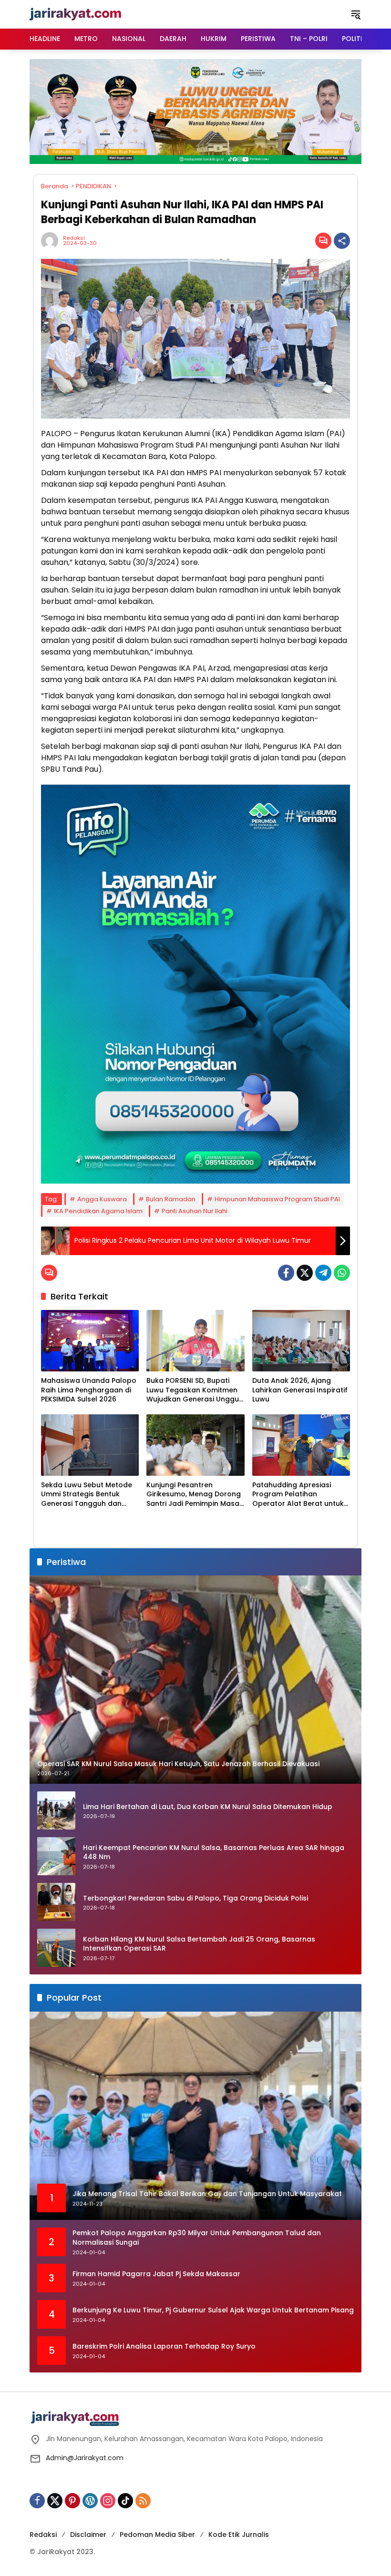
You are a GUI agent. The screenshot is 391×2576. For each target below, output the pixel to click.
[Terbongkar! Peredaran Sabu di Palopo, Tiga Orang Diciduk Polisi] (56, 1902)
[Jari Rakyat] (76, 14)
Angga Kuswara (102, 1199)
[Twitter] (305, 1273)
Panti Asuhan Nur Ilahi (195, 1211)
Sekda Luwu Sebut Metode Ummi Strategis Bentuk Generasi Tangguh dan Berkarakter (87, 1495)
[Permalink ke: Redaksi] (52, 241)
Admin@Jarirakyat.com (85, 2458)
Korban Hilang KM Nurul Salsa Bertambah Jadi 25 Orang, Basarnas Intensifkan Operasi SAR (199, 1944)
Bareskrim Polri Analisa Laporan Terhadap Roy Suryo (164, 2346)
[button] (356, 14)
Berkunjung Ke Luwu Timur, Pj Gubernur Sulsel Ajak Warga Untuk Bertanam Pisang (213, 2310)
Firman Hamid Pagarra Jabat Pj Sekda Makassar (156, 2274)
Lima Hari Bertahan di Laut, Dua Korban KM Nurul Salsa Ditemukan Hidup (208, 1807)
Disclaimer (88, 2535)
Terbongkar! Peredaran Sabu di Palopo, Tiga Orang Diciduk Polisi (195, 1898)
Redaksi (74, 238)
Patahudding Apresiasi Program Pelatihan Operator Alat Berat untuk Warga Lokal (298, 1495)
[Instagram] (108, 2501)
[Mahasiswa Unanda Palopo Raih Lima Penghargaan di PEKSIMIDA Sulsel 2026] (90, 1341)
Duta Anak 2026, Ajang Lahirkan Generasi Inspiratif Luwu (300, 1390)
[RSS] (143, 2501)
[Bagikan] (342, 241)
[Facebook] (286, 1273)
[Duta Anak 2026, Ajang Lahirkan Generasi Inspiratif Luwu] (301, 1341)
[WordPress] (90, 2501)
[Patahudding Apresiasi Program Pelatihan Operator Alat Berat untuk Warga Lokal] (301, 1445)
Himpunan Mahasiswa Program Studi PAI (277, 1199)
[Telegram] (323, 1273)
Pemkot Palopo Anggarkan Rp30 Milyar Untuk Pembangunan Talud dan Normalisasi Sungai (197, 2238)
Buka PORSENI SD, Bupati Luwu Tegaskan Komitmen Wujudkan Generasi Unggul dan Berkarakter (194, 1390)
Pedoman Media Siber (157, 2535)
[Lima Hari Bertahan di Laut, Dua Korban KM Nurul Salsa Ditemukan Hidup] (56, 1810)
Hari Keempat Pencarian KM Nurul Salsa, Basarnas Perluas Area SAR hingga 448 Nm (214, 1853)
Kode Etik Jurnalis (239, 2535)
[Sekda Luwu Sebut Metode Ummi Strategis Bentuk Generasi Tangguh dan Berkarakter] (90, 1445)
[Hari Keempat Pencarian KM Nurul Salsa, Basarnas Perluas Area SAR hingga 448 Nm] (56, 1856)
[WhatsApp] (342, 1273)
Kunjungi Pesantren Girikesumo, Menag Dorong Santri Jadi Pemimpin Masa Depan (194, 1495)
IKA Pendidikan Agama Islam (98, 1211)
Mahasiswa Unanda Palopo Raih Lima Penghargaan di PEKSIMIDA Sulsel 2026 (89, 1390)
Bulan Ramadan (171, 1199)
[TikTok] (125, 2501)
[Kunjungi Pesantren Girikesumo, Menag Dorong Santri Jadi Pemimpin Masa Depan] (195, 1445)
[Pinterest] (72, 2501)
